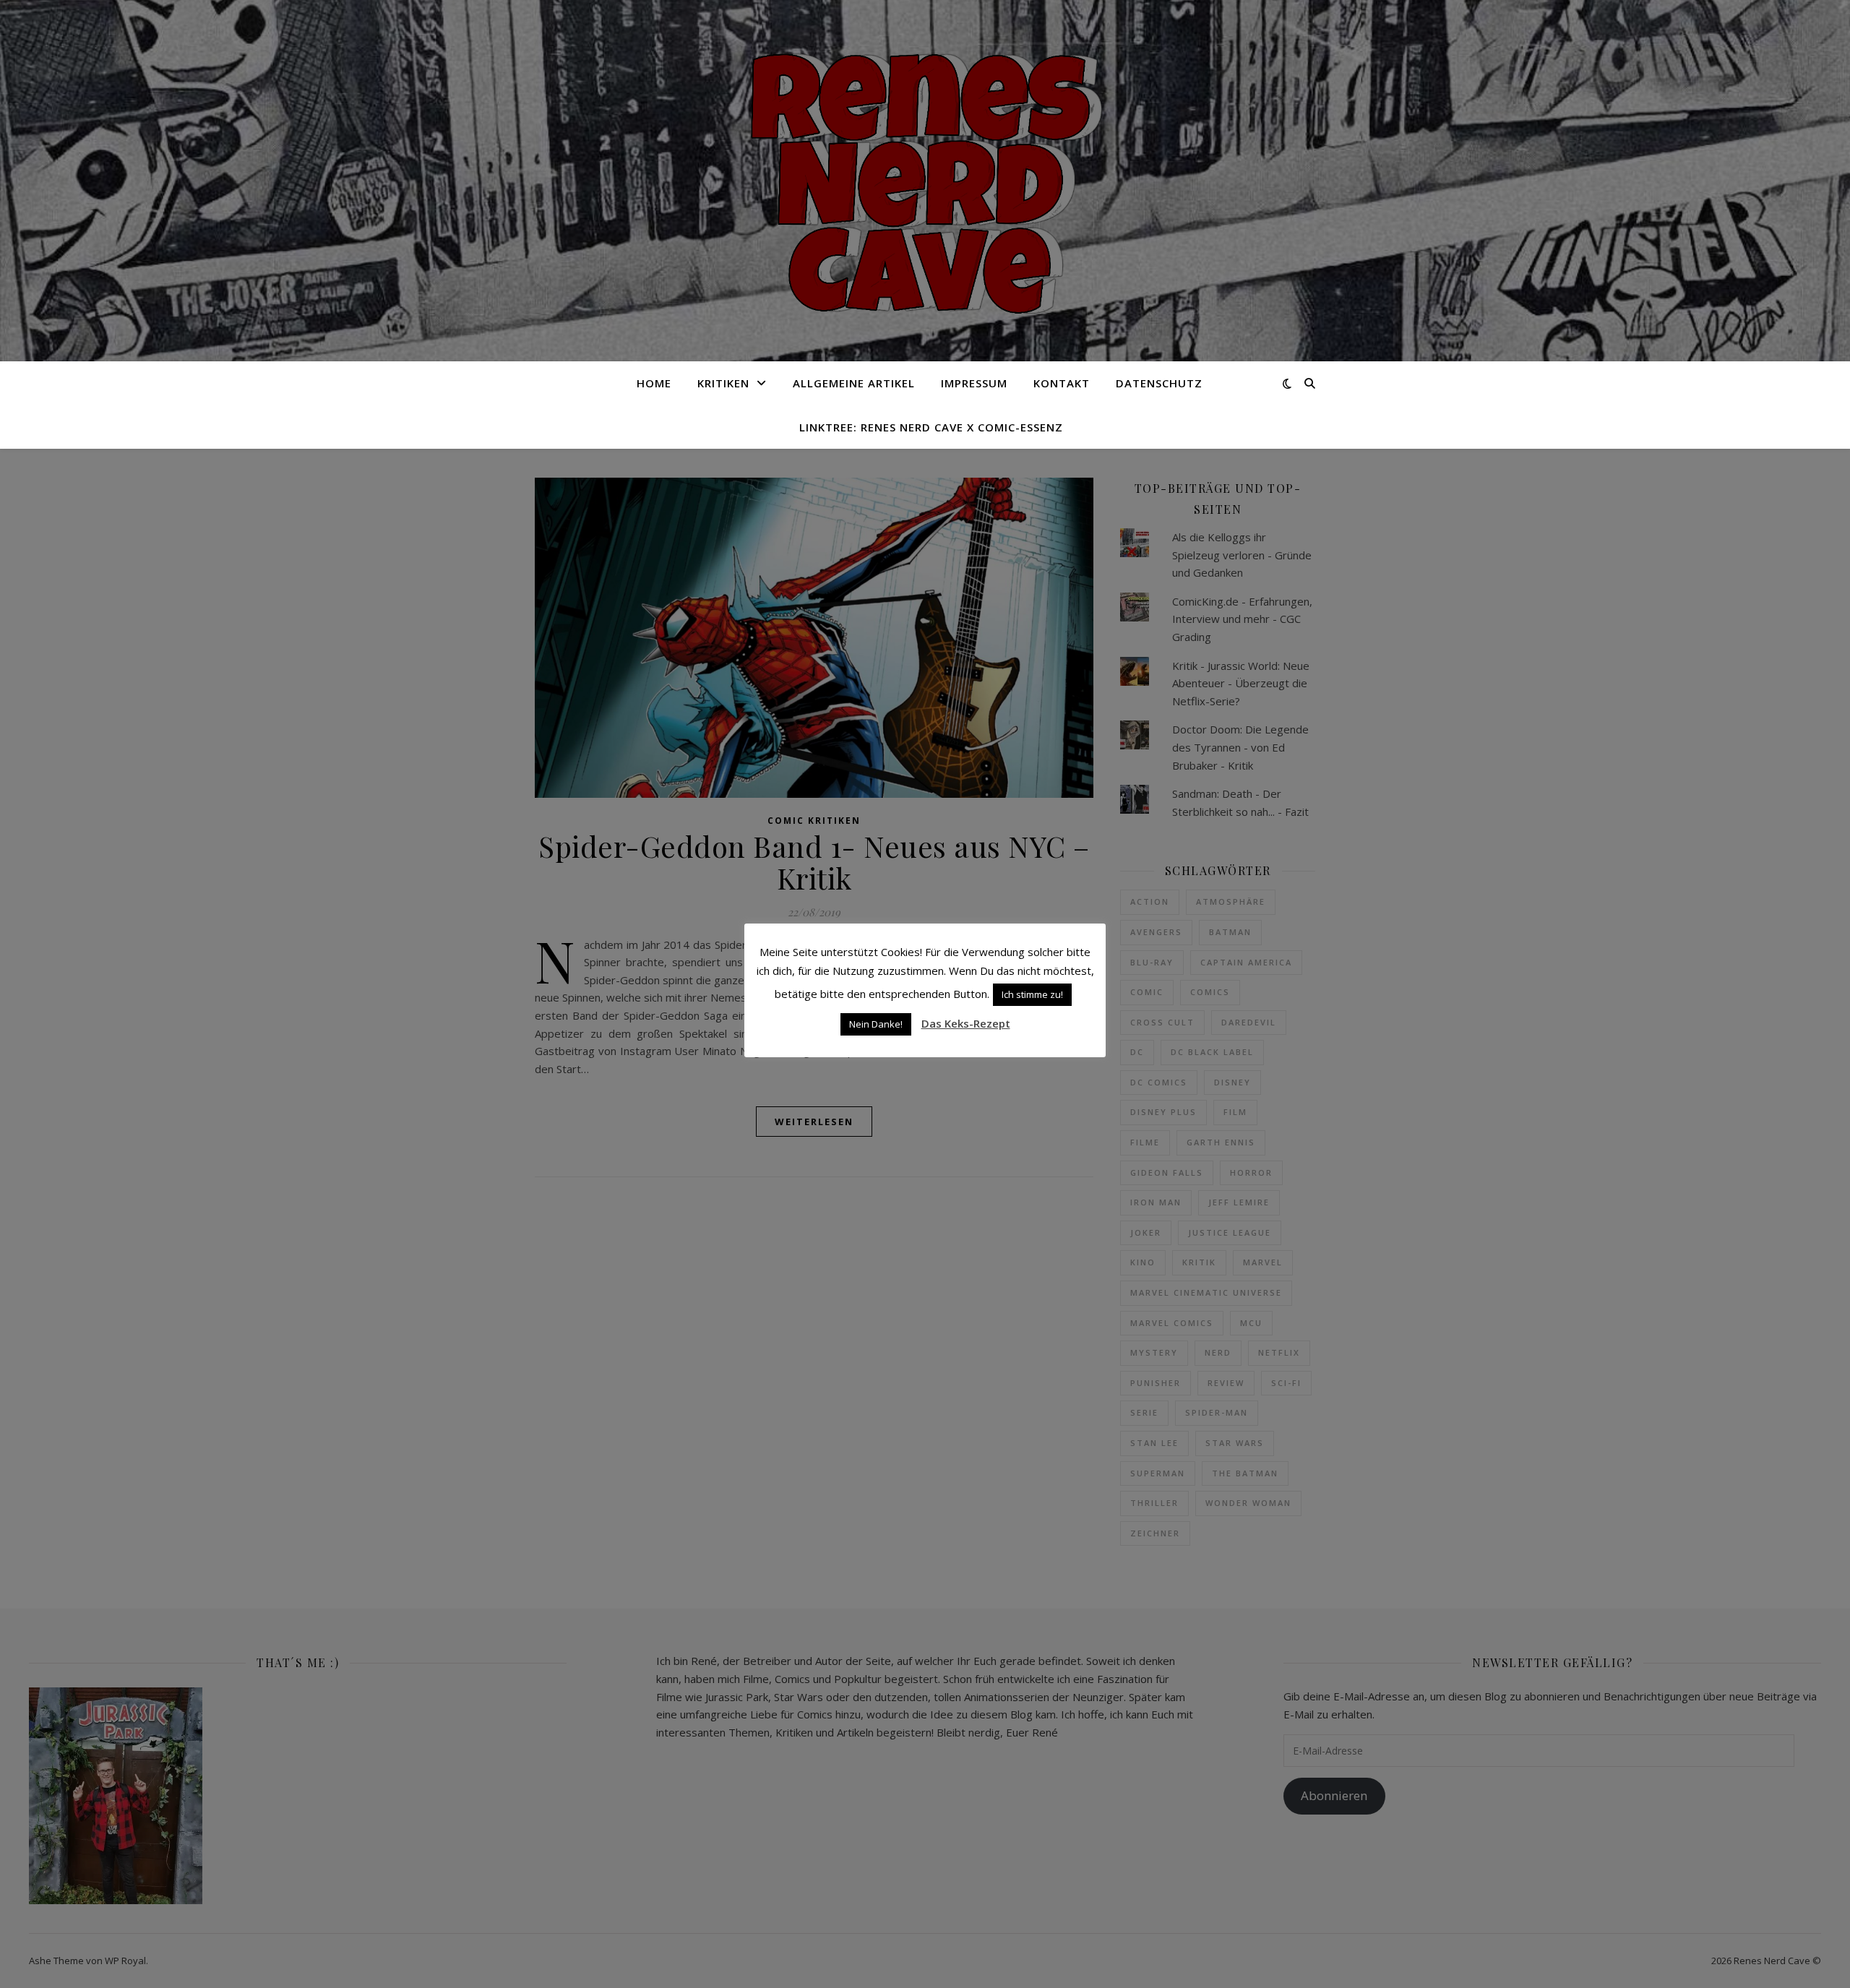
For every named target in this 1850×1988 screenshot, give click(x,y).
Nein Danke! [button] (876, 1024)
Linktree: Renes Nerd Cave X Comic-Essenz (931, 427)
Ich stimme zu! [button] (1032, 994)
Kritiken (723, 383)
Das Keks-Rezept (966, 1023)
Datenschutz (1159, 383)
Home (654, 383)
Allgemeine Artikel (854, 383)
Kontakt (1062, 383)
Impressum (974, 383)
